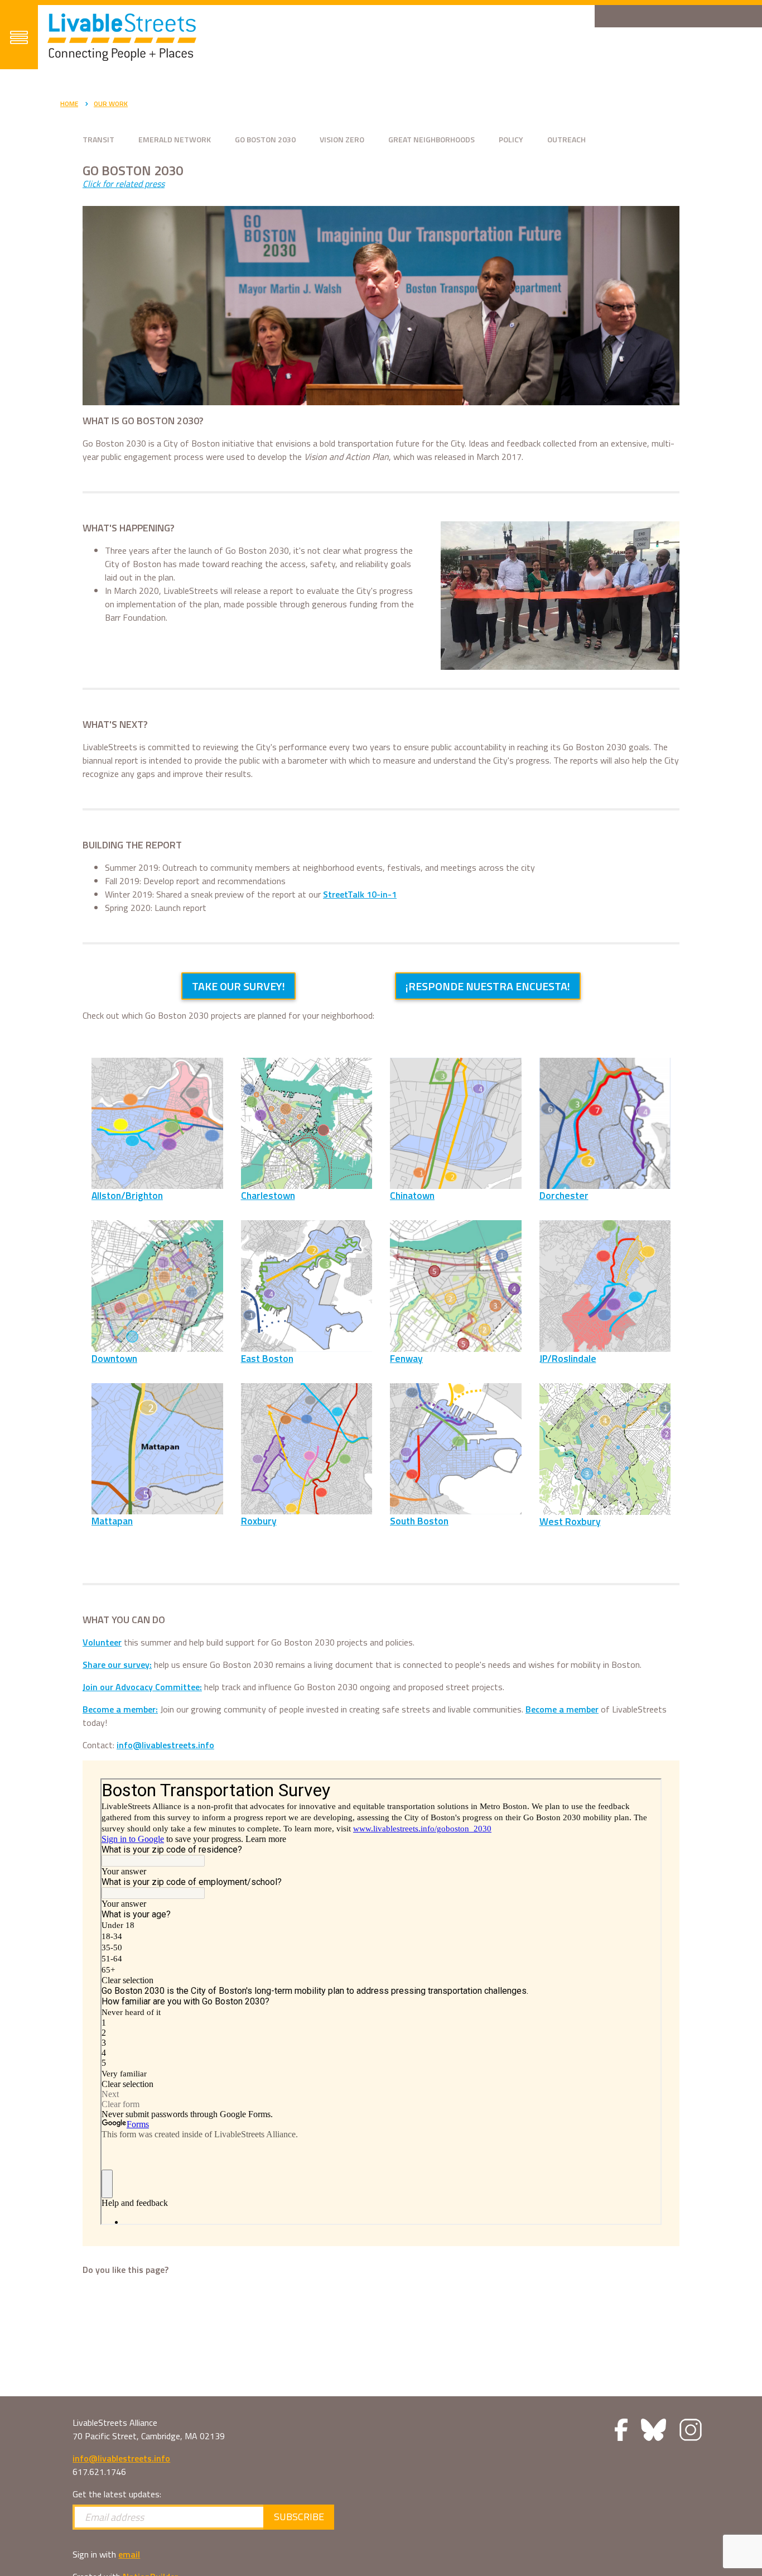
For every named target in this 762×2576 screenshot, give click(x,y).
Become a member (562, 1709)
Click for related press (124, 184)
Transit (98, 139)
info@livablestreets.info (165, 1745)
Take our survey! (238, 986)
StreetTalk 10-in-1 (360, 894)
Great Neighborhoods (431, 139)
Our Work (111, 104)
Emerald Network (175, 139)
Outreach (566, 139)
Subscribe (299, 2517)
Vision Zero (342, 139)
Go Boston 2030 (265, 139)
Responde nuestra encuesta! (488, 986)
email (129, 2554)
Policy (511, 139)
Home (69, 104)
